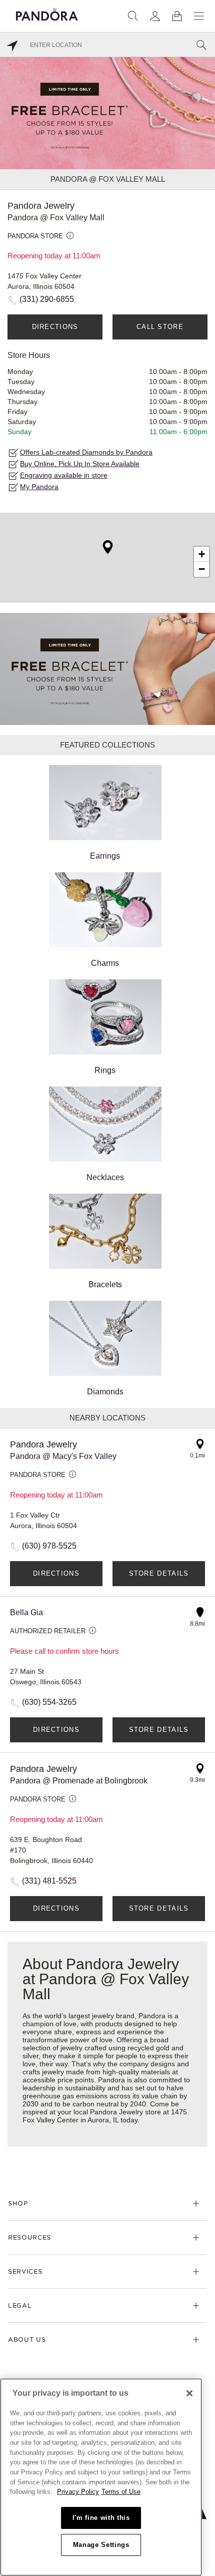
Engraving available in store (64, 475)
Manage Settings (101, 2545)
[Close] (189, 2393)
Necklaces (105, 1177)
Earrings (105, 856)
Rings (105, 1070)
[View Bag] (177, 16)
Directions (55, 327)
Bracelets (105, 1284)
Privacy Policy (78, 2492)
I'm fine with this (101, 2518)
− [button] (202, 569)
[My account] (155, 16)
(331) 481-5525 (49, 1881)
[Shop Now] (107, 669)
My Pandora (39, 487)
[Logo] (47, 13)
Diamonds (105, 1392)
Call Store (160, 327)
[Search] (133, 16)
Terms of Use (121, 2492)
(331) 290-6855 (47, 299)
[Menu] (199, 16)
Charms (105, 963)
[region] (101, 2477)
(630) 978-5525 (49, 1546)
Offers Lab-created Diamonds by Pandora (86, 452)
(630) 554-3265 (49, 1702)
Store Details (159, 1573)
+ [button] (202, 554)
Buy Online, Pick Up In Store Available (80, 464)
